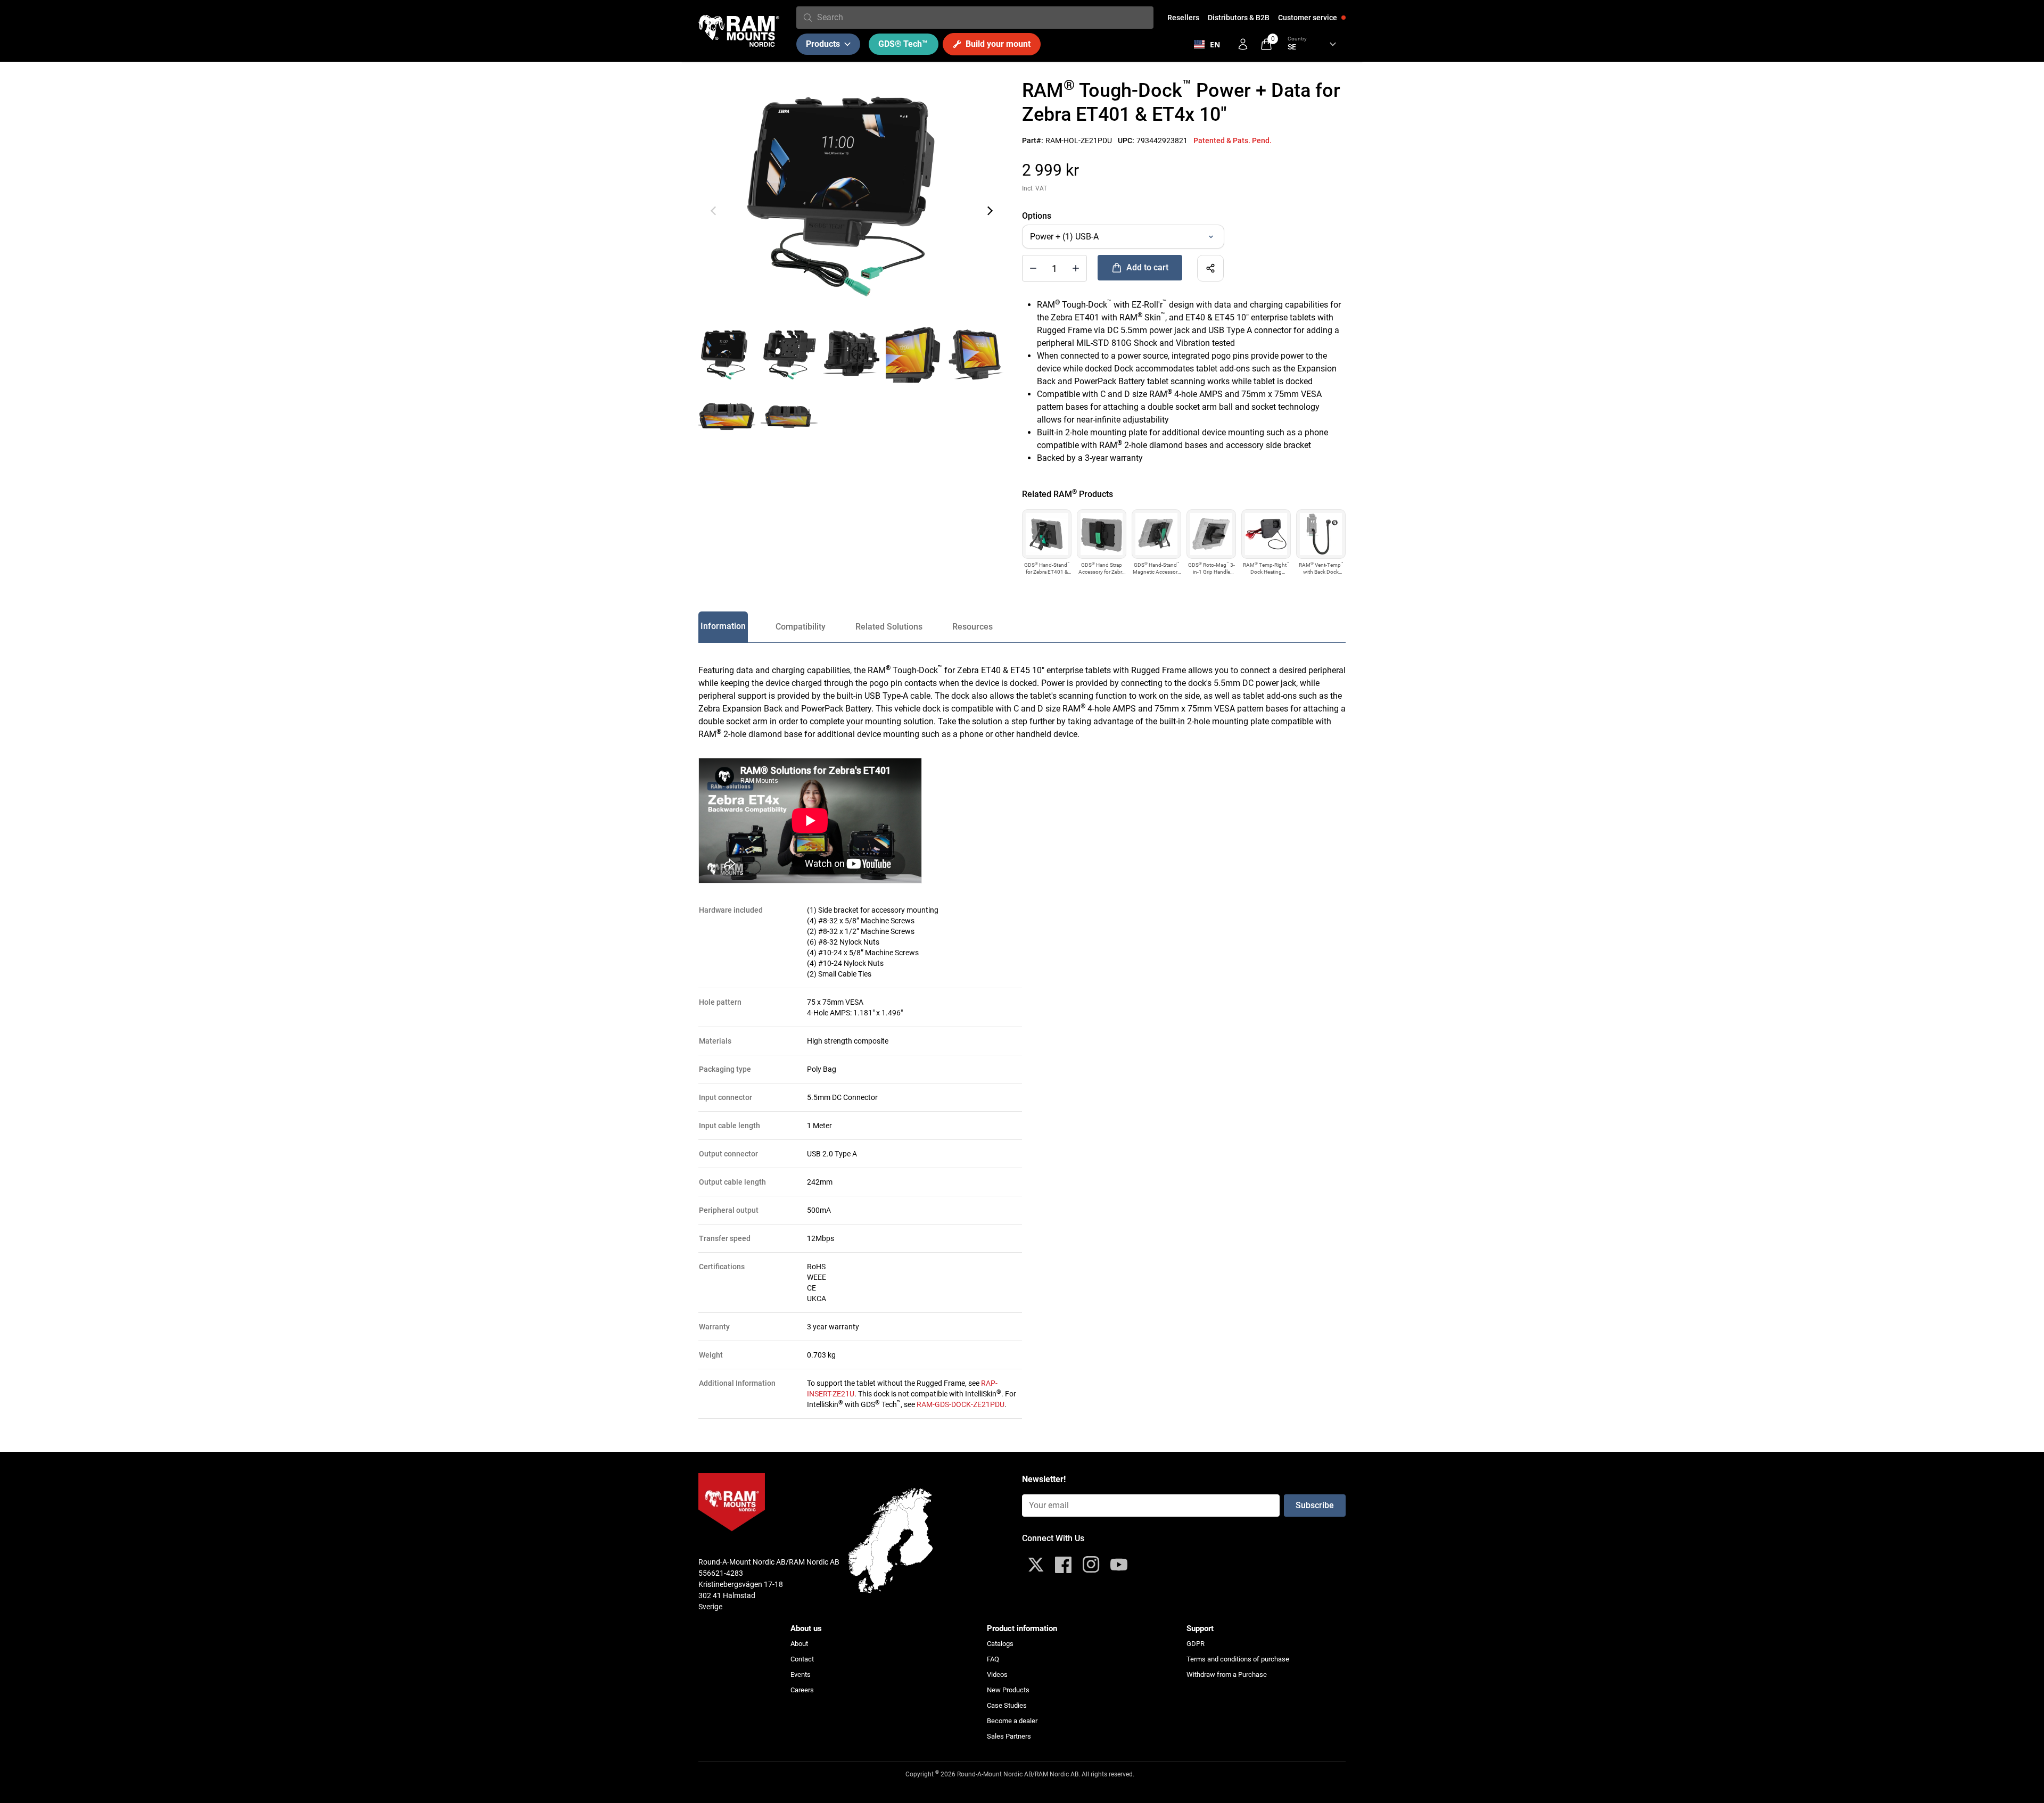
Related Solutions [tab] (889, 627)
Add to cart (1147, 267)
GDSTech (903, 44)
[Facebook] (1064, 1565)
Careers (802, 1690)
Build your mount (998, 44)
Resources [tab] (972, 627)
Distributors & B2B (1239, 18)
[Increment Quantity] (1033, 268)
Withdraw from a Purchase (1227, 1674)
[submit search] (808, 18)
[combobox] (983, 18)
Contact (802, 1659)
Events (801, 1674)
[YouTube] (1119, 1565)
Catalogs (1000, 1644)
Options (1037, 216)
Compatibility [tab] (801, 627)
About (799, 1644)
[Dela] (1210, 268)
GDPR (1196, 1644)
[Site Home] (739, 31)
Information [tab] (723, 626)
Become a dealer (1012, 1721)
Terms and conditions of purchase (1238, 1659)
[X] (1036, 1565)
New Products (1008, 1690)
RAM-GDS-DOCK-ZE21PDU (961, 1404)
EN (1215, 44)
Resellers (1183, 18)
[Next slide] (990, 211)
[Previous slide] (713, 211)
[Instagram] (1091, 1565)
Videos (997, 1674)
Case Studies (1007, 1705)
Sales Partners (1009, 1736)
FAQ (993, 1659)
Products (823, 44)
